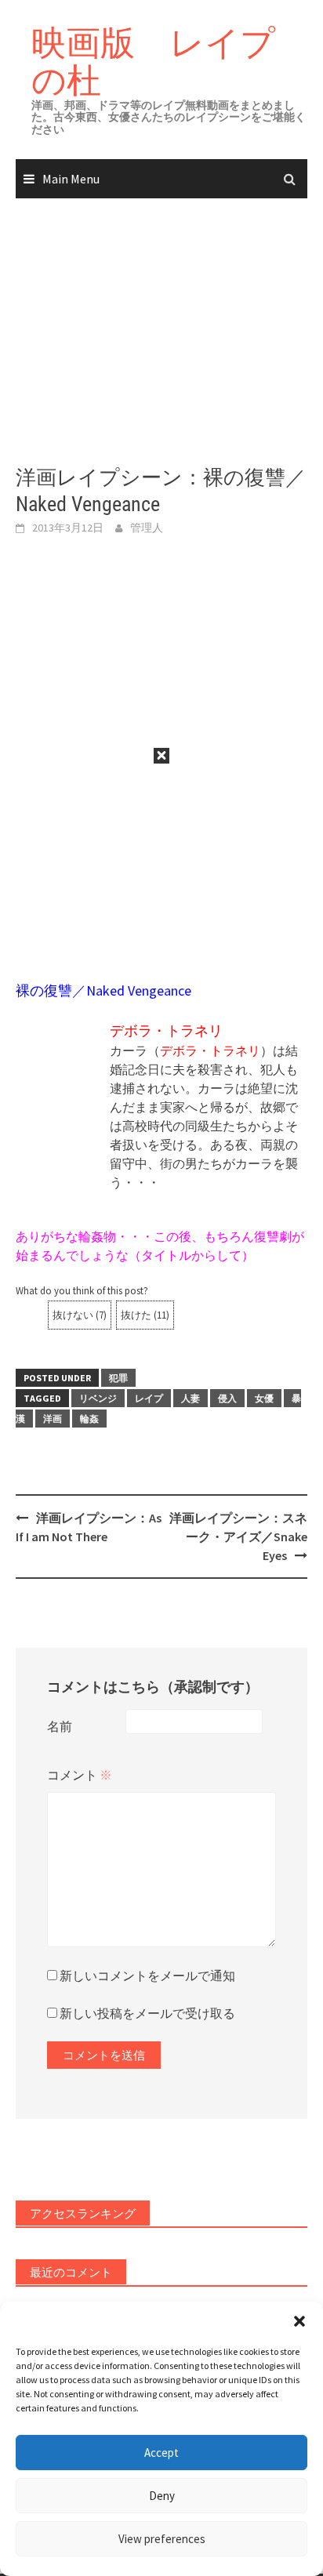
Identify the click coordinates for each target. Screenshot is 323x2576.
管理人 (147, 528)
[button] (299, 2321)
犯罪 (118, 1378)
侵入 (227, 1398)
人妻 (191, 1398)
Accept (161, 2453)
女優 (264, 1398)
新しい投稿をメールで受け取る (147, 2013)
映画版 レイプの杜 (153, 61)
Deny (162, 2496)
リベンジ (98, 1398)
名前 (60, 1726)
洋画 (53, 1419)
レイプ (149, 1398)
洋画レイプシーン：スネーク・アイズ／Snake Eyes (238, 1537)
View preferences (162, 2539)
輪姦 (89, 1419)
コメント (80, 1775)
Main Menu (71, 179)
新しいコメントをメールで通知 (147, 1976)
